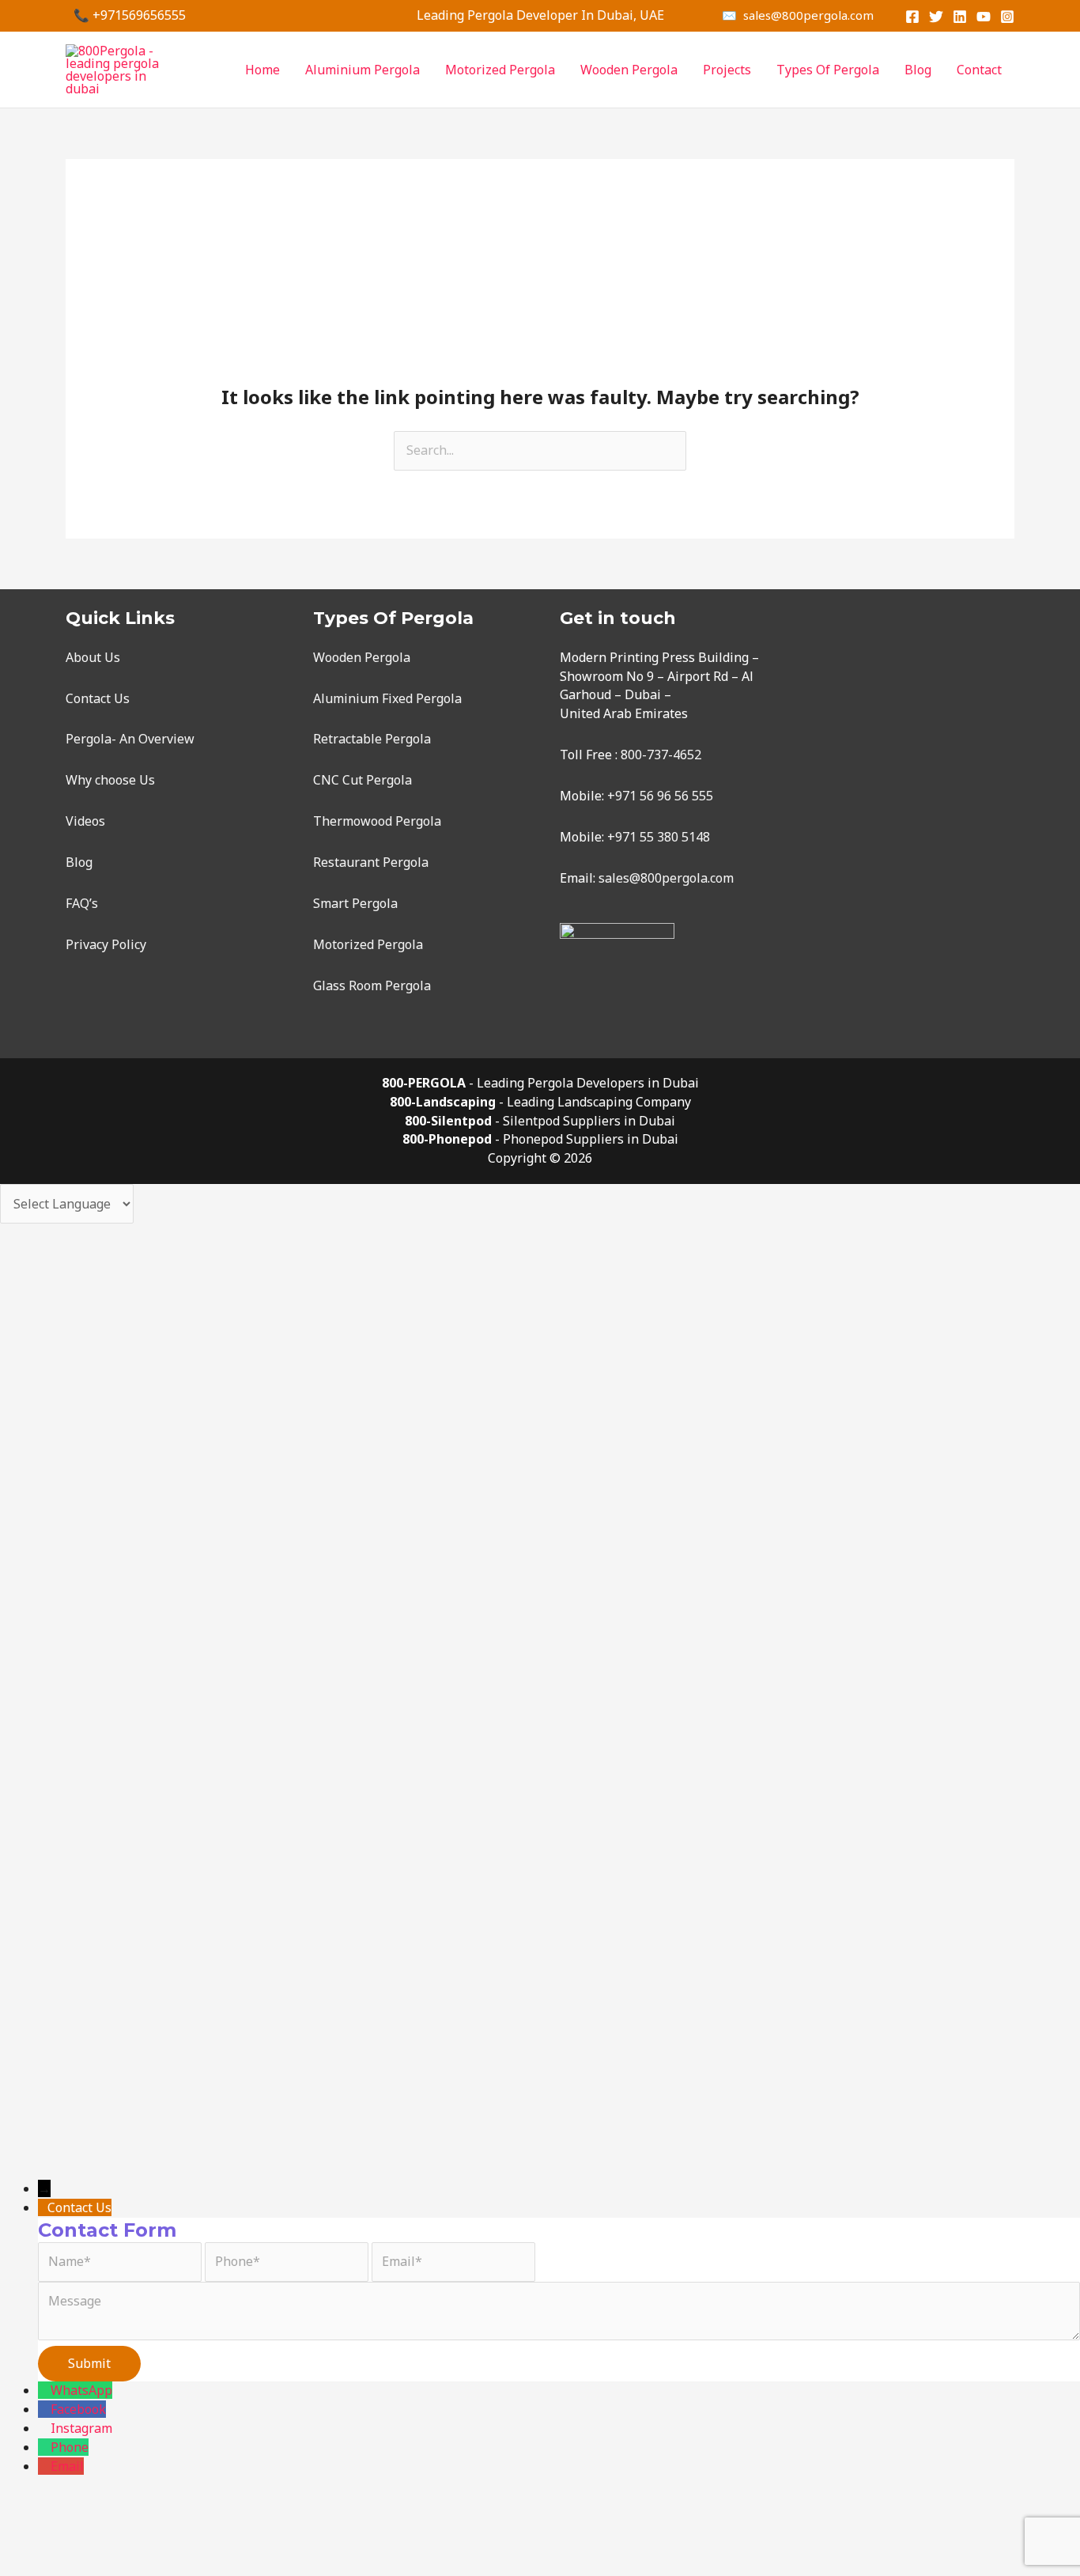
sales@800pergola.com (666, 878)
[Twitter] (936, 17)
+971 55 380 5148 (659, 837)
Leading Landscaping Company (599, 1102)
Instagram (81, 2428)
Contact (979, 70)
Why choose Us (110, 780)
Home (262, 70)
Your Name (84, 1945)
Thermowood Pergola (377, 821)
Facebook (78, 2409)
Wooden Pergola (629, 70)
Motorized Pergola (500, 70)
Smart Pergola (355, 903)
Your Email (83, 1992)
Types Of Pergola (828, 70)
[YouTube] (984, 17)
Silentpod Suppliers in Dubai (589, 1121)
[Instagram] (1007, 17)
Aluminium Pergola (363, 70)
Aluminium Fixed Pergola (387, 698)
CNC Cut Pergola (363, 780)
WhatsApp (81, 2390)
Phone (70, 2447)
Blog (918, 70)
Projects (727, 70)
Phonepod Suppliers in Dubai (591, 1139)
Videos (85, 821)
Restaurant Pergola (371, 862)
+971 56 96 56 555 (660, 796)
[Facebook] (912, 17)
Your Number (91, 2057)
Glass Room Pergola (372, 985)
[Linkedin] (960, 17)
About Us (93, 657)
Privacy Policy (106, 944)
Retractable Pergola (372, 739)
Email (67, 2466)
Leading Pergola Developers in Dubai (588, 1083)
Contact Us (98, 698)
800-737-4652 (661, 755)
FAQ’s (82, 903)
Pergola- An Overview (130, 739)
